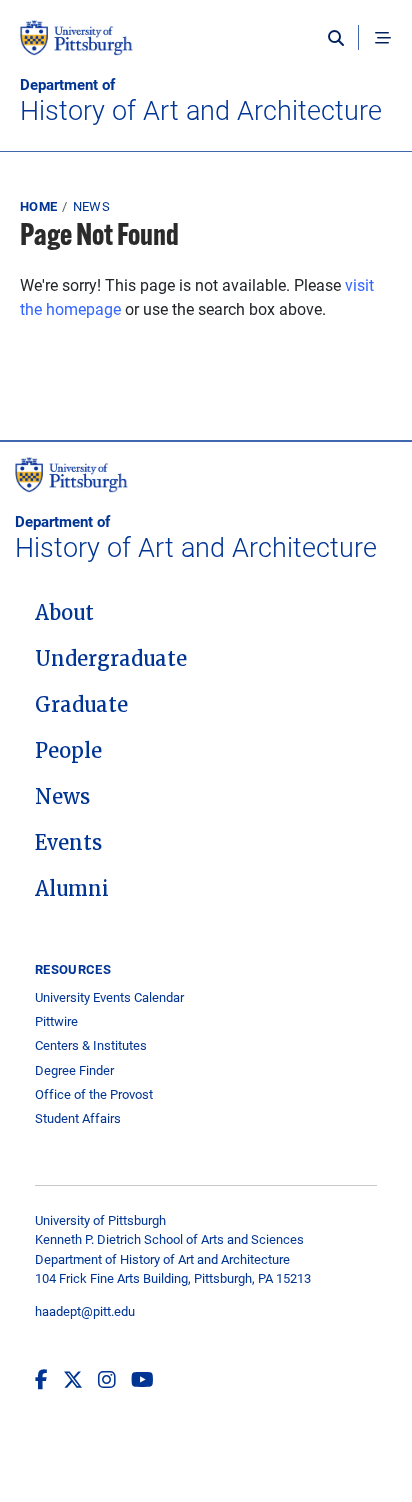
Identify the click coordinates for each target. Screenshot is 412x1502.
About (64, 613)
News (91, 206)
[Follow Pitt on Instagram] (107, 1379)
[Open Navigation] (383, 38)
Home (38, 206)
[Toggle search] (340, 38)
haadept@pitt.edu (85, 1311)
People (68, 751)
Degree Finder (74, 1070)
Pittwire (56, 1021)
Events (68, 843)
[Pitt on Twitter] (73, 1379)
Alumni (72, 889)
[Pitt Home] (206, 48)
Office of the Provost (94, 1094)
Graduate (81, 705)
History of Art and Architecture (201, 101)
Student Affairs (78, 1118)
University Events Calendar (109, 997)
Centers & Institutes (91, 1045)
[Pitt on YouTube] (142, 1379)
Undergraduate (111, 659)
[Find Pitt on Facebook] (41, 1379)
